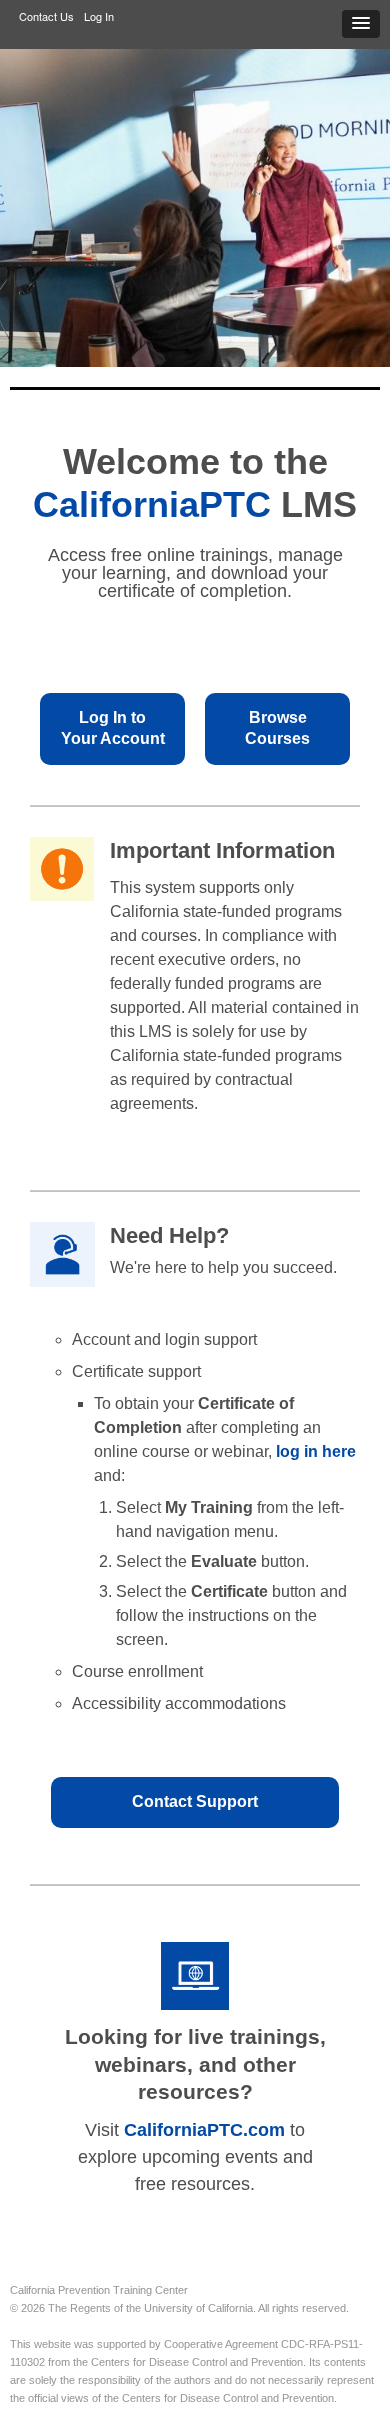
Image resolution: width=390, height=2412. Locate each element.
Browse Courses (277, 728)
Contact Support (195, 1801)
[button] (361, 24)
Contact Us (46, 16)
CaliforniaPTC (152, 504)
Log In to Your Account (113, 728)
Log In (99, 16)
